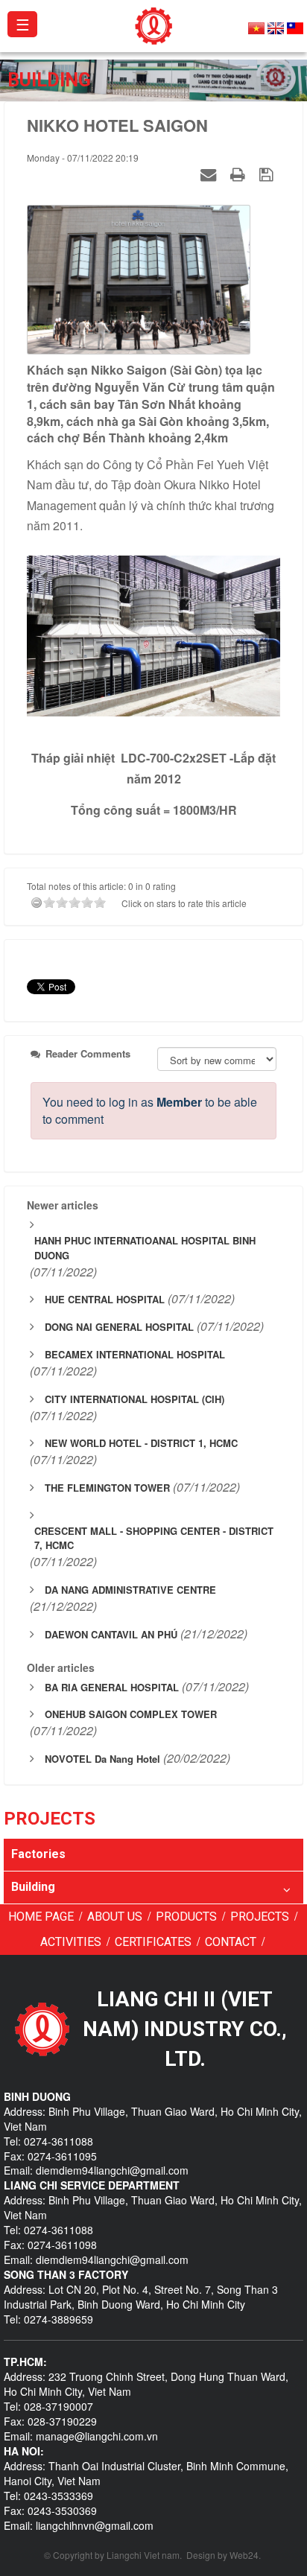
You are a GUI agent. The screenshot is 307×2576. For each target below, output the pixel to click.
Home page (41, 1917)
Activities (71, 1942)
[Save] (268, 174)
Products (186, 1917)
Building (33, 1887)
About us (115, 1917)
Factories (38, 1854)
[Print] (240, 174)
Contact (231, 1942)
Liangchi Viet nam (143, 2555)
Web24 (244, 2555)
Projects (260, 1917)
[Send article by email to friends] (210, 174)
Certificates (153, 1942)
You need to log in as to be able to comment (150, 1110)
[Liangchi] (154, 24)
